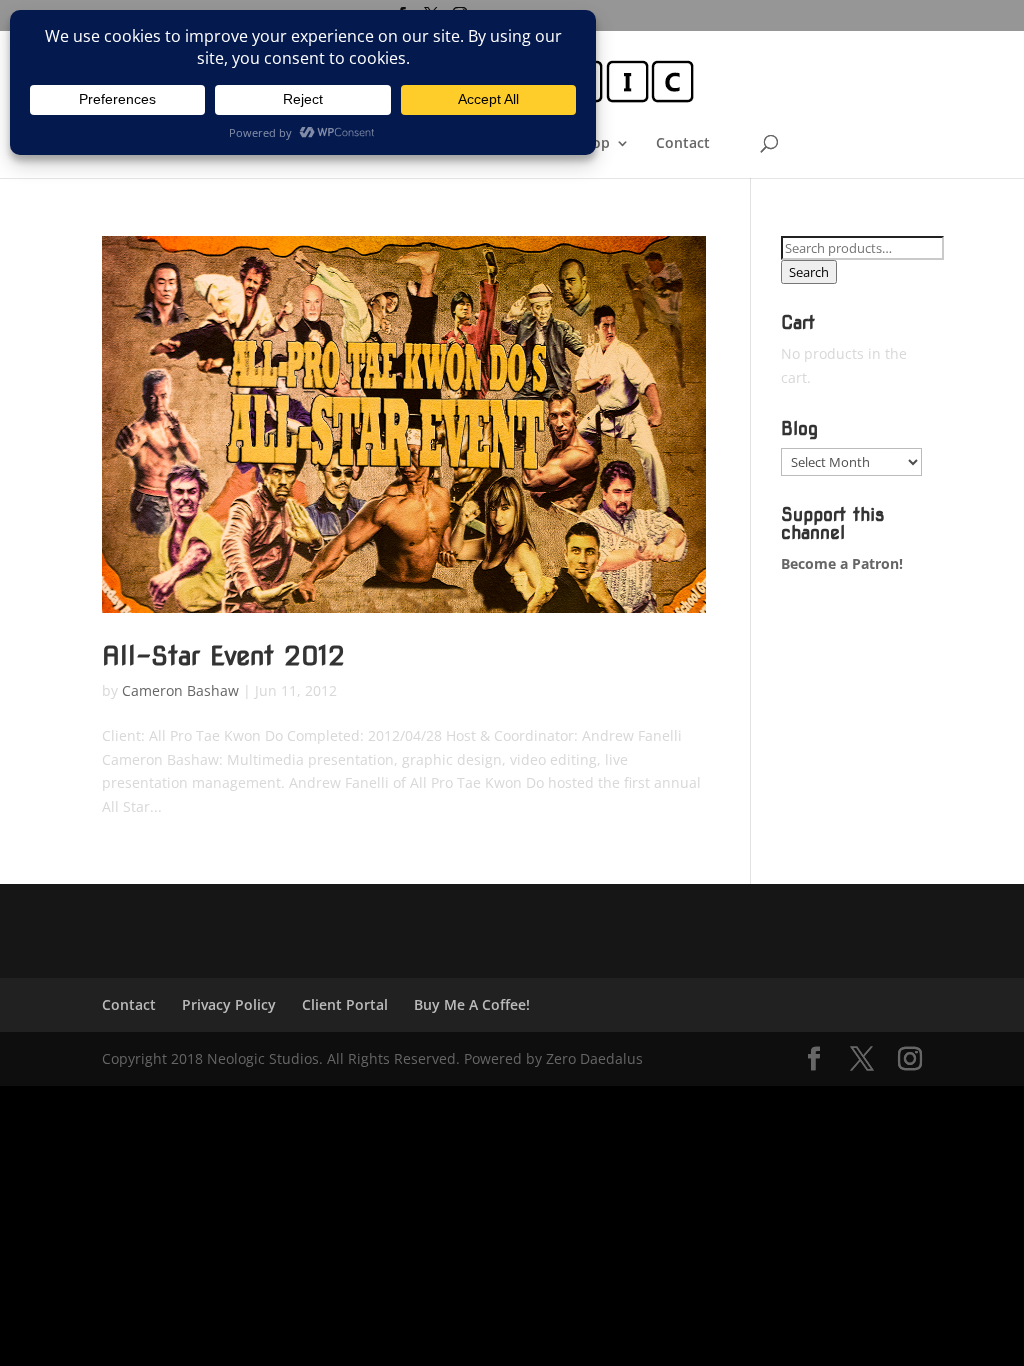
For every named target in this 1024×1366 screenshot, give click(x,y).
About (508, 144)
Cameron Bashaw (180, 690)
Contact (683, 144)
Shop (592, 144)
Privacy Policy (229, 1004)
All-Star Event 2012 (223, 655)
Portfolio (430, 144)
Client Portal (345, 1004)
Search (809, 272)
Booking (346, 144)
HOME (270, 144)
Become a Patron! (842, 563)
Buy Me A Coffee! (472, 1004)
